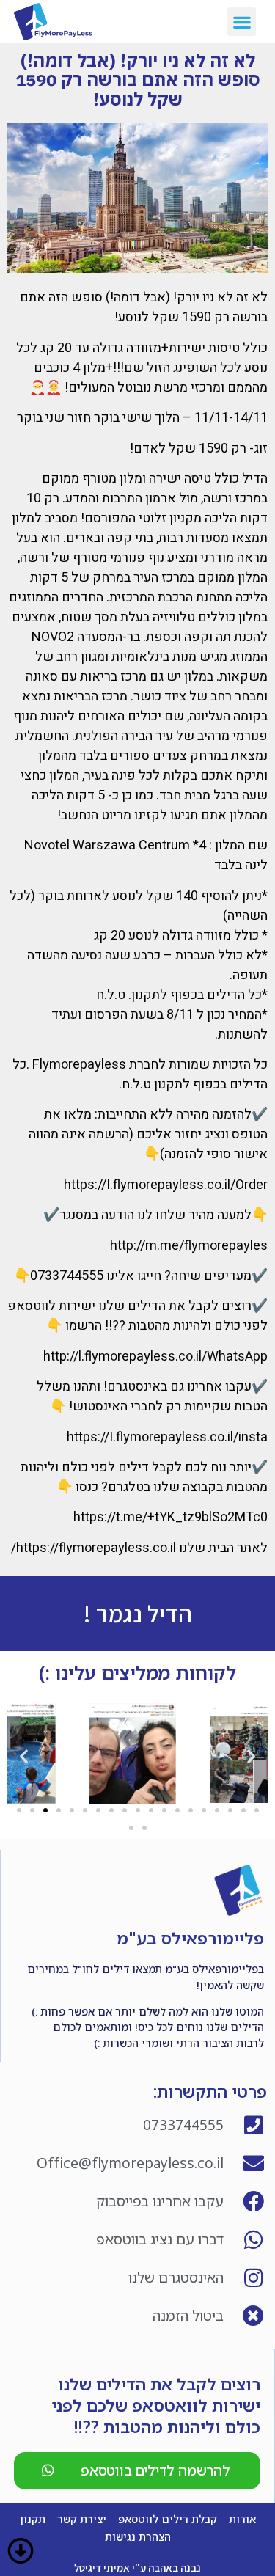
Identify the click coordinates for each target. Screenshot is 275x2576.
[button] (242, 22)
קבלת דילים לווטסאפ (168, 2519)
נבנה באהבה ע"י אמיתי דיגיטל (137, 2568)
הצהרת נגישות (138, 2537)
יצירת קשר (82, 2519)
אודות (242, 2519)
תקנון (33, 2519)
